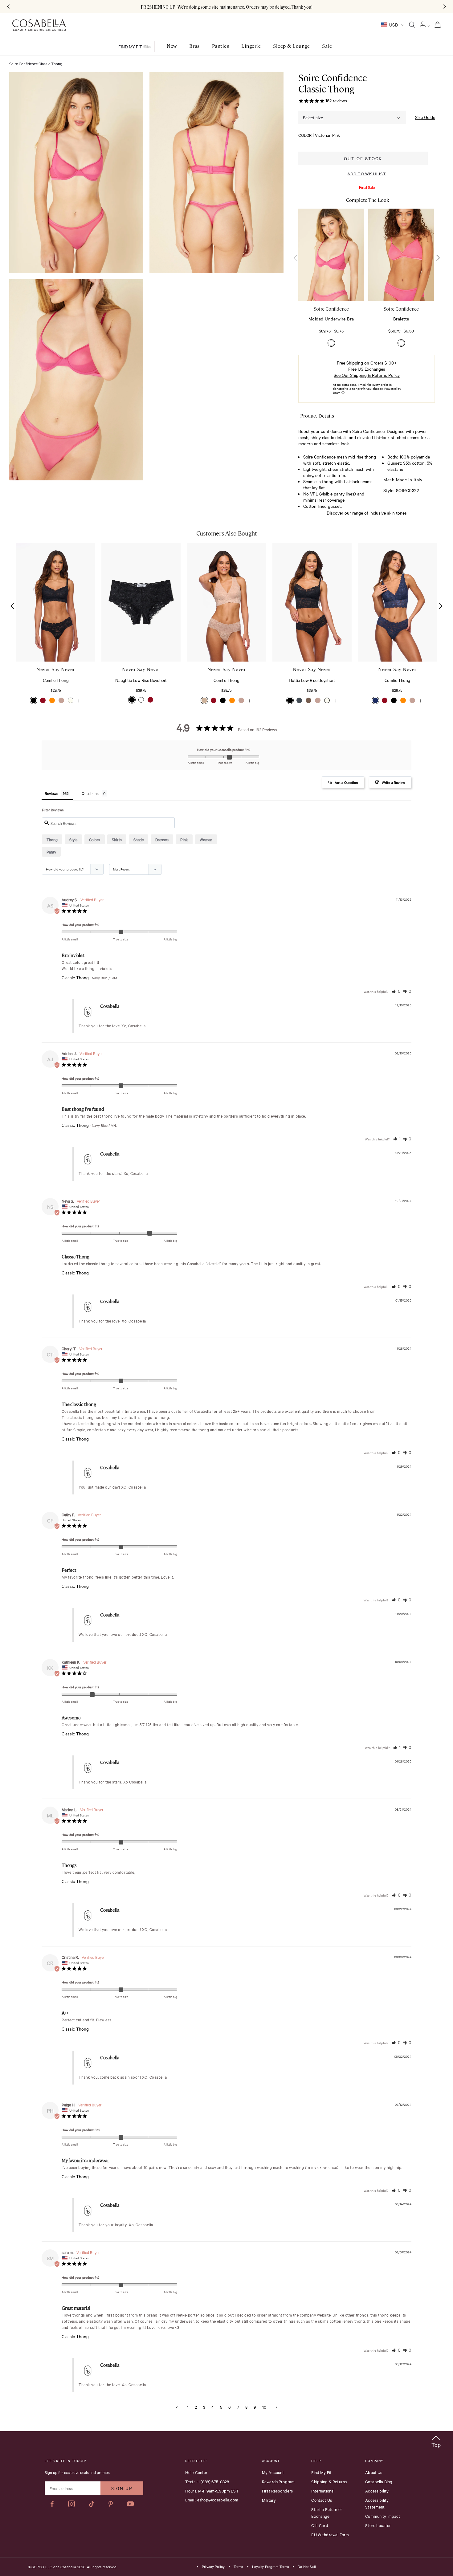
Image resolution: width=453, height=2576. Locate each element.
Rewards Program (278, 2481)
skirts (117, 839)
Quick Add (56, 643)
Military (269, 2500)
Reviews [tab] (51, 793)
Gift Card (320, 2525)
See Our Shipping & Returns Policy (367, 375)
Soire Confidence (331, 309)
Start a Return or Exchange (327, 2513)
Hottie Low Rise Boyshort (312, 680)
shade (139, 839)
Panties (221, 46)
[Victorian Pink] (331, 343)
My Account (273, 2472)
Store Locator (378, 2525)
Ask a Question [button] (346, 782)
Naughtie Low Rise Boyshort (141, 680)
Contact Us (322, 2500)
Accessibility (377, 2491)
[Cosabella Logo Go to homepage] (39, 25)
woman (206, 839)
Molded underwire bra (331, 319)
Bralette (401, 319)
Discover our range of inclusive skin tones (367, 513)
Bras (194, 46)
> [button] (276, 2407)
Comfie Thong (56, 680)
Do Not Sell (307, 2567)
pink (184, 839)
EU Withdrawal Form (330, 2534)
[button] (438, 258)
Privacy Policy (213, 2567)
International (323, 2491)
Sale (327, 46)
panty (51, 852)
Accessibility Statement (377, 2503)
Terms (238, 2567)
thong (52, 839)
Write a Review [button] (393, 782)
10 (264, 2407)
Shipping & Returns (329, 2481)
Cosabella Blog (379, 2481)
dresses (162, 839)
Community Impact (383, 2516)
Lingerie (251, 46)
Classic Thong (75, 978)
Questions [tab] (90, 793)
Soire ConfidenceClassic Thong (333, 83)
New (172, 46)
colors (95, 839)
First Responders (277, 2491)
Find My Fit (131, 47)
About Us (374, 2472)
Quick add (331, 282)
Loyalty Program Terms (271, 2567)
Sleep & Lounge (291, 46)
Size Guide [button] (425, 117)
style (73, 839)
